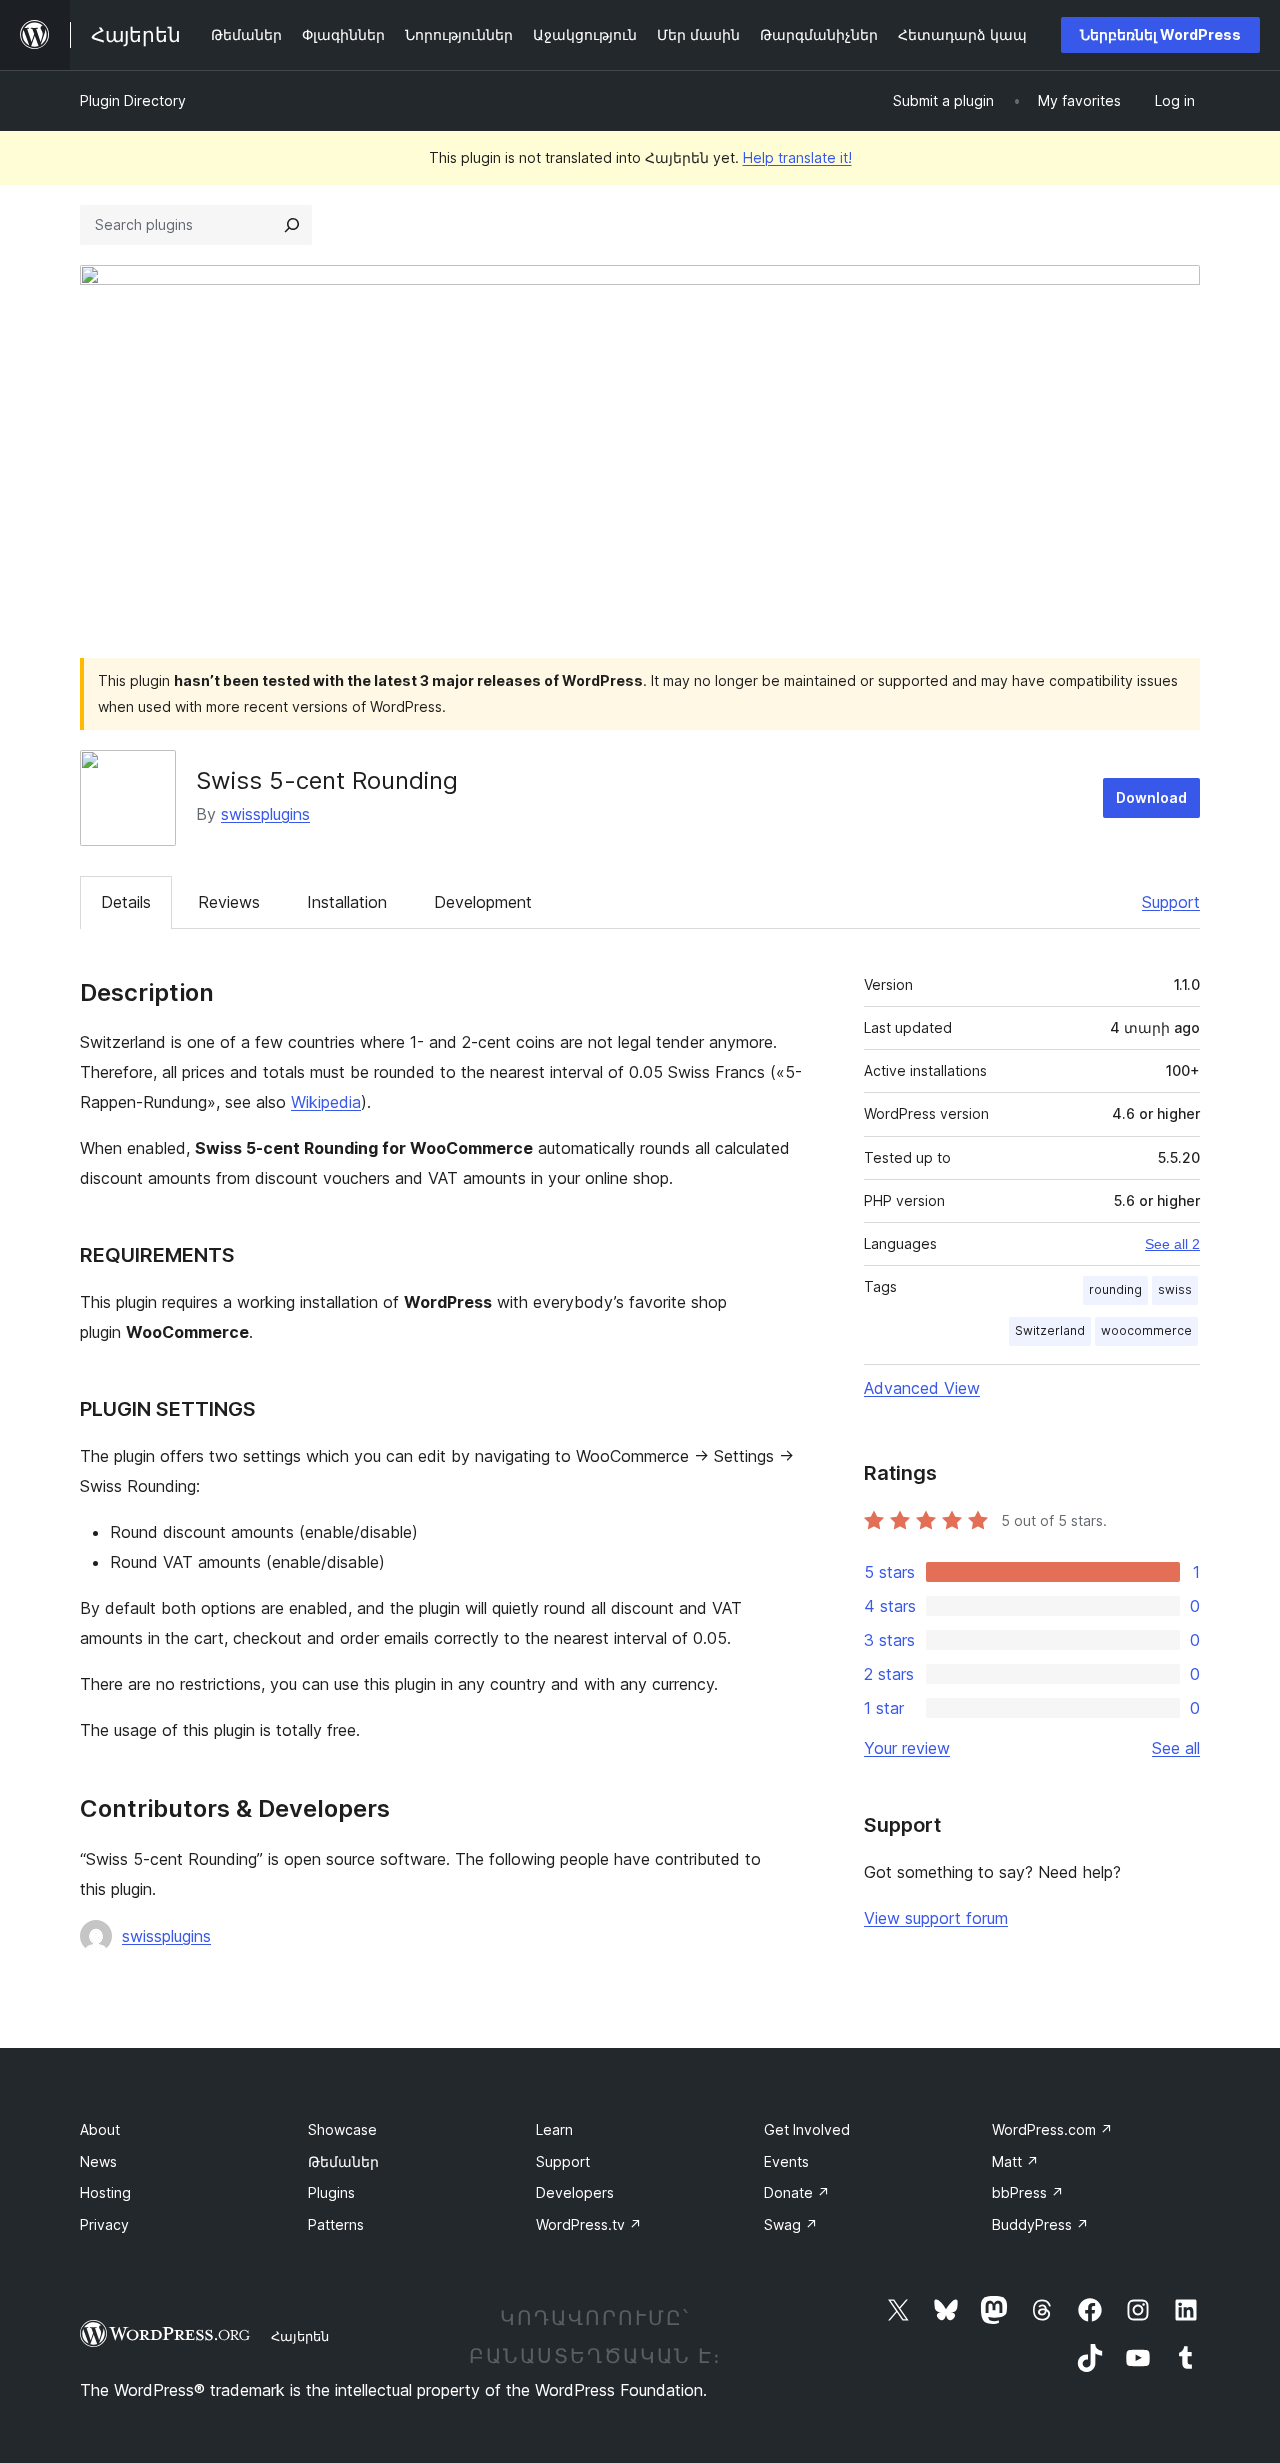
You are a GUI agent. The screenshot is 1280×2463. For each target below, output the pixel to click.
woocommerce (1146, 1330)
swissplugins (265, 814)
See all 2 (1172, 1244)
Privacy (104, 2224)
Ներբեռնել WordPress (1160, 34)
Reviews (229, 902)
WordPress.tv (589, 2224)
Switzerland (1050, 1330)
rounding (1115, 1289)
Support (1171, 902)
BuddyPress (1040, 2224)
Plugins (331, 2192)
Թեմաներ (343, 2161)
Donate (797, 2192)
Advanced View (922, 1388)
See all (1176, 1748)
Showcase (342, 2129)
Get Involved (807, 2129)
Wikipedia (326, 1102)
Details (126, 902)
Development (483, 902)
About (100, 2129)
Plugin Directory (133, 100)
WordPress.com (1052, 2129)
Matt (1015, 2161)
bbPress (1028, 2192)
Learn (554, 2129)
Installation (347, 902)
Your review (907, 1748)
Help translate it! (797, 157)
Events (786, 2161)
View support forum (936, 1918)
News (98, 2161)
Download (1151, 797)
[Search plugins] (292, 225)
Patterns (336, 2224)
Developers (575, 2192)
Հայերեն (300, 2336)
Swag (791, 2224)
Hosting (105, 2192)
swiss (1175, 1289)
